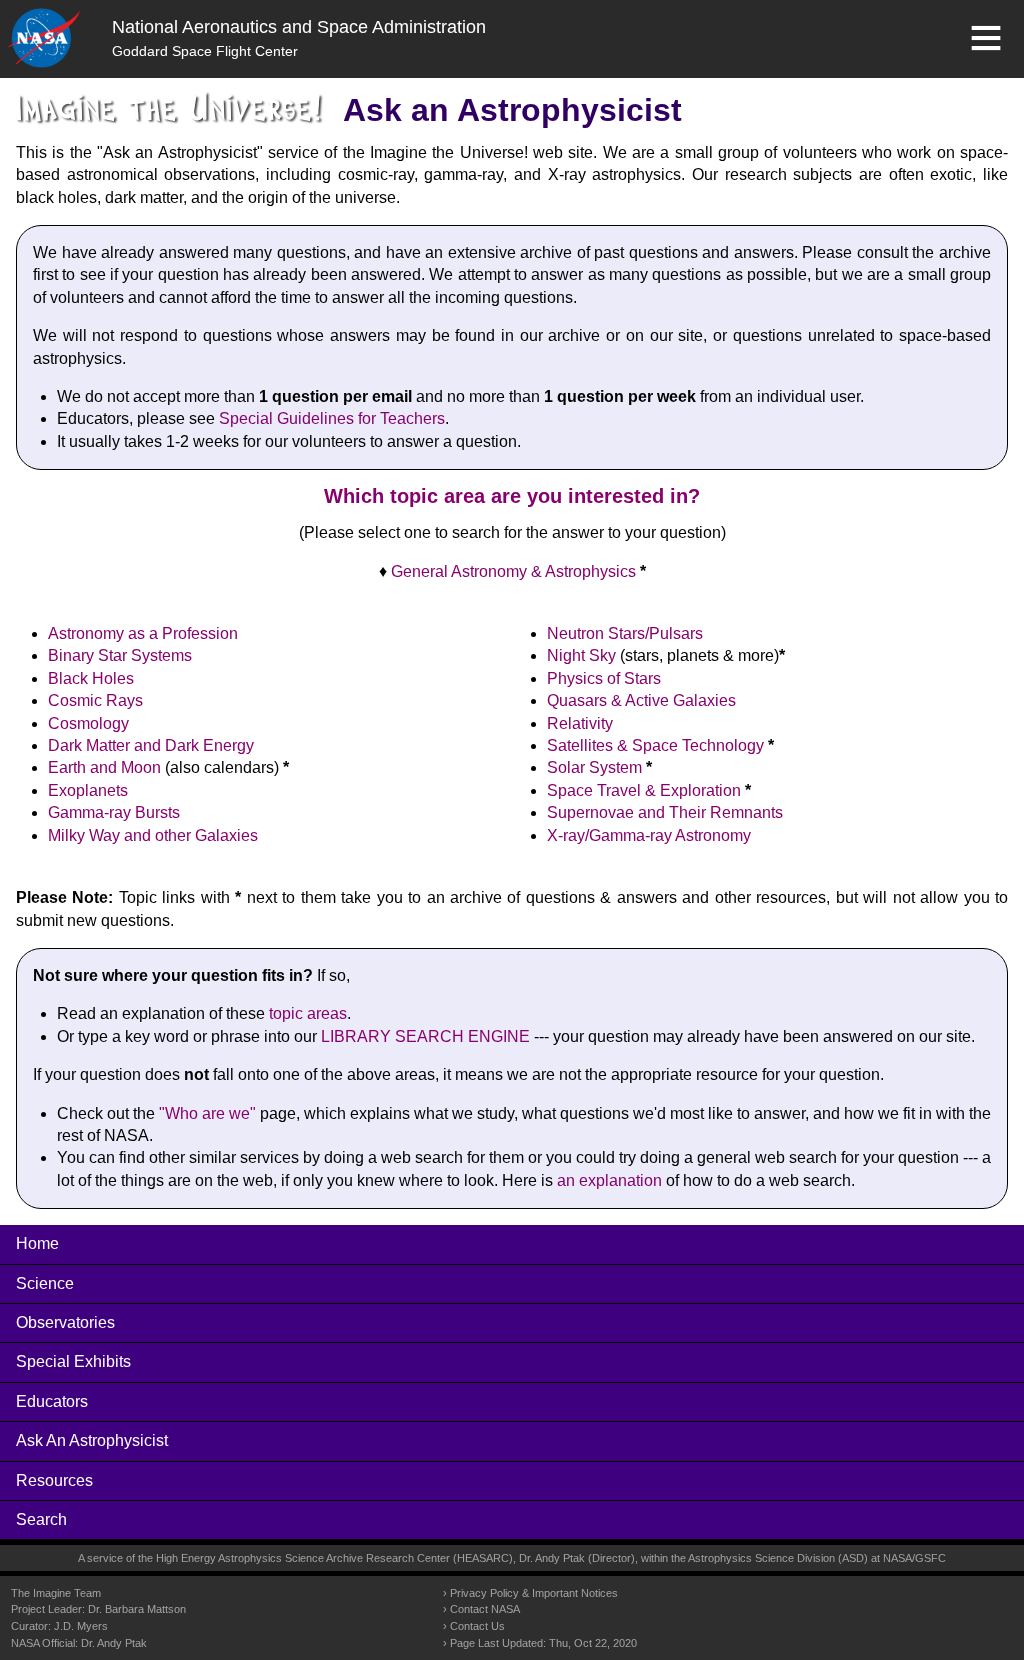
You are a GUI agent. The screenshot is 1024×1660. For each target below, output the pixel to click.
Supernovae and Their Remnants (665, 812)
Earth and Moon (104, 767)
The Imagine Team (56, 1593)
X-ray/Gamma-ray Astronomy (649, 835)
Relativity (580, 723)
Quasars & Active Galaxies (641, 700)
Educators (52, 1401)
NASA (897, 1558)
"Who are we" (207, 1113)
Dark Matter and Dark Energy (151, 745)
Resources (54, 1480)
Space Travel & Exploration (644, 790)
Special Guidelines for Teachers (332, 418)
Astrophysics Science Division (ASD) (778, 1558)
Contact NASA (485, 1609)
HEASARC (483, 1558)
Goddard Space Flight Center (205, 51)
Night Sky (581, 655)
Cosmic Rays (95, 700)
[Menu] (986, 38)
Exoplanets (88, 790)
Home (37, 1243)
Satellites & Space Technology (655, 745)
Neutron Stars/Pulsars (625, 633)
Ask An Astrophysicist (92, 1440)
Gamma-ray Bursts (114, 812)
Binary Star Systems (120, 655)
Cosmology (88, 723)
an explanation (609, 1180)
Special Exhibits (73, 1361)
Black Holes (91, 678)
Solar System (594, 767)
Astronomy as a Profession (143, 633)
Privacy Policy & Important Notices (534, 1593)
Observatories (65, 1322)
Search (41, 1519)
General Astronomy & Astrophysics (513, 571)
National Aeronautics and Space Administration (299, 27)
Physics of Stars (604, 678)
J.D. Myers (81, 1626)
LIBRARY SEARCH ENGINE (425, 1036)
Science (45, 1283)
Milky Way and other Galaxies (153, 835)
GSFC (930, 1558)
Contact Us (477, 1626)
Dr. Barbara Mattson (137, 1609)
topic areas (308, 1013)
